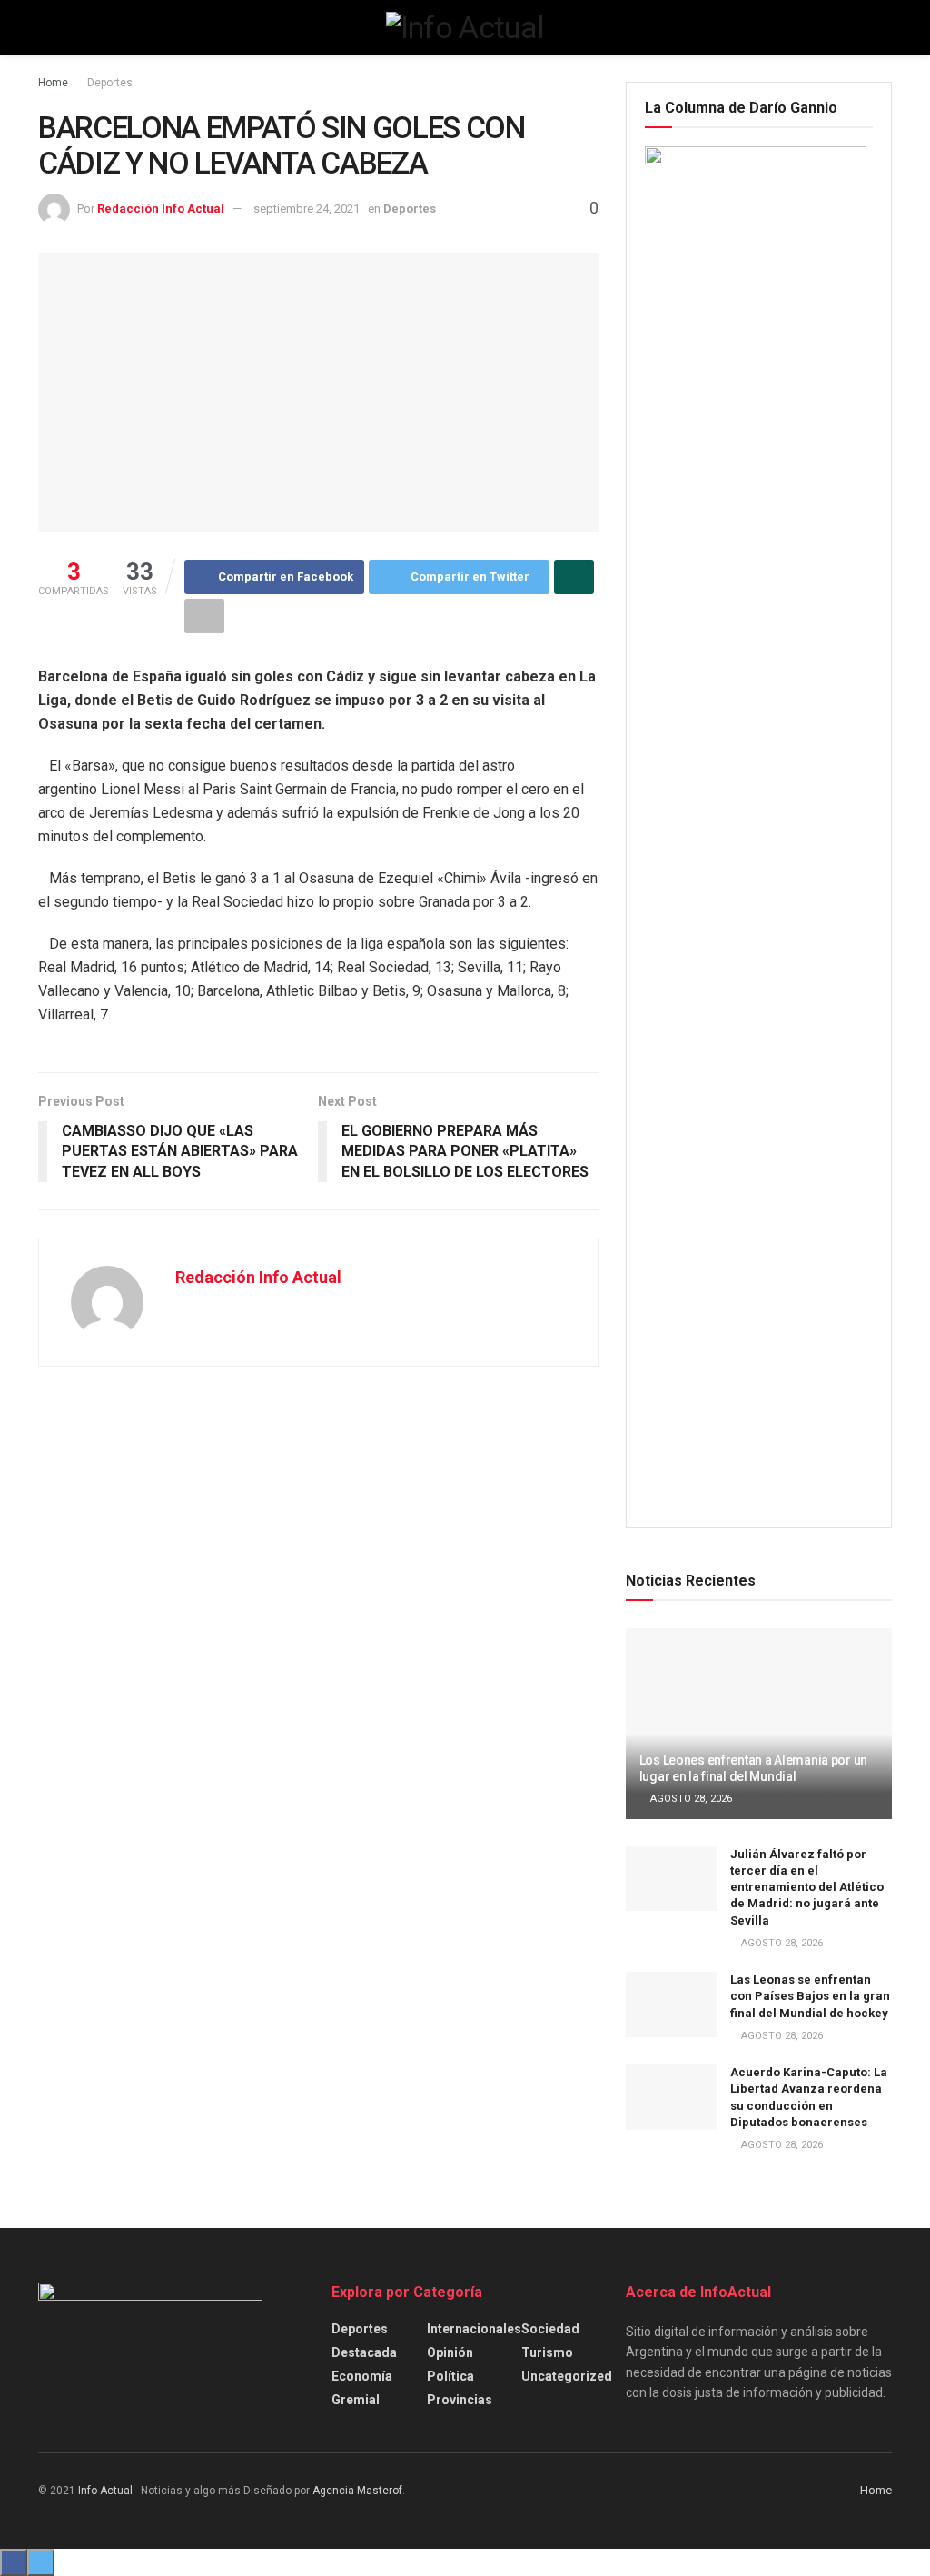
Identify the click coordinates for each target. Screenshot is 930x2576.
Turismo (547, 2352)
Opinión (450, 2352)
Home (53, 83)
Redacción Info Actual (161, 209)
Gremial (356, 2400)
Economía (362, 2376)
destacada (364, 2352)
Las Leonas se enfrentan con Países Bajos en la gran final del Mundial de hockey (810, 1996)
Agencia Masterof (357, 2491)
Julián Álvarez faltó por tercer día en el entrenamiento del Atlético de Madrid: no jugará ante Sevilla (807, 1887)
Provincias (460, 2400)
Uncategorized (567, 2376)
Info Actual (105, 2491)
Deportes (110, 83)
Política (450, 2376)
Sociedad (550, 2329)
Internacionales (474, 2329)
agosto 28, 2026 (690, 1799)
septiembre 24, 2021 (307, 209)
